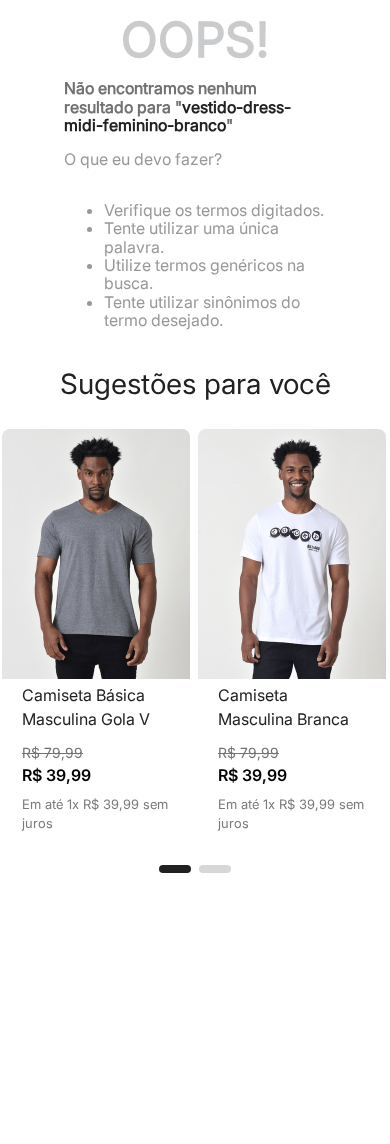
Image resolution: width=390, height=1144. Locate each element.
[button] (175, 869)
